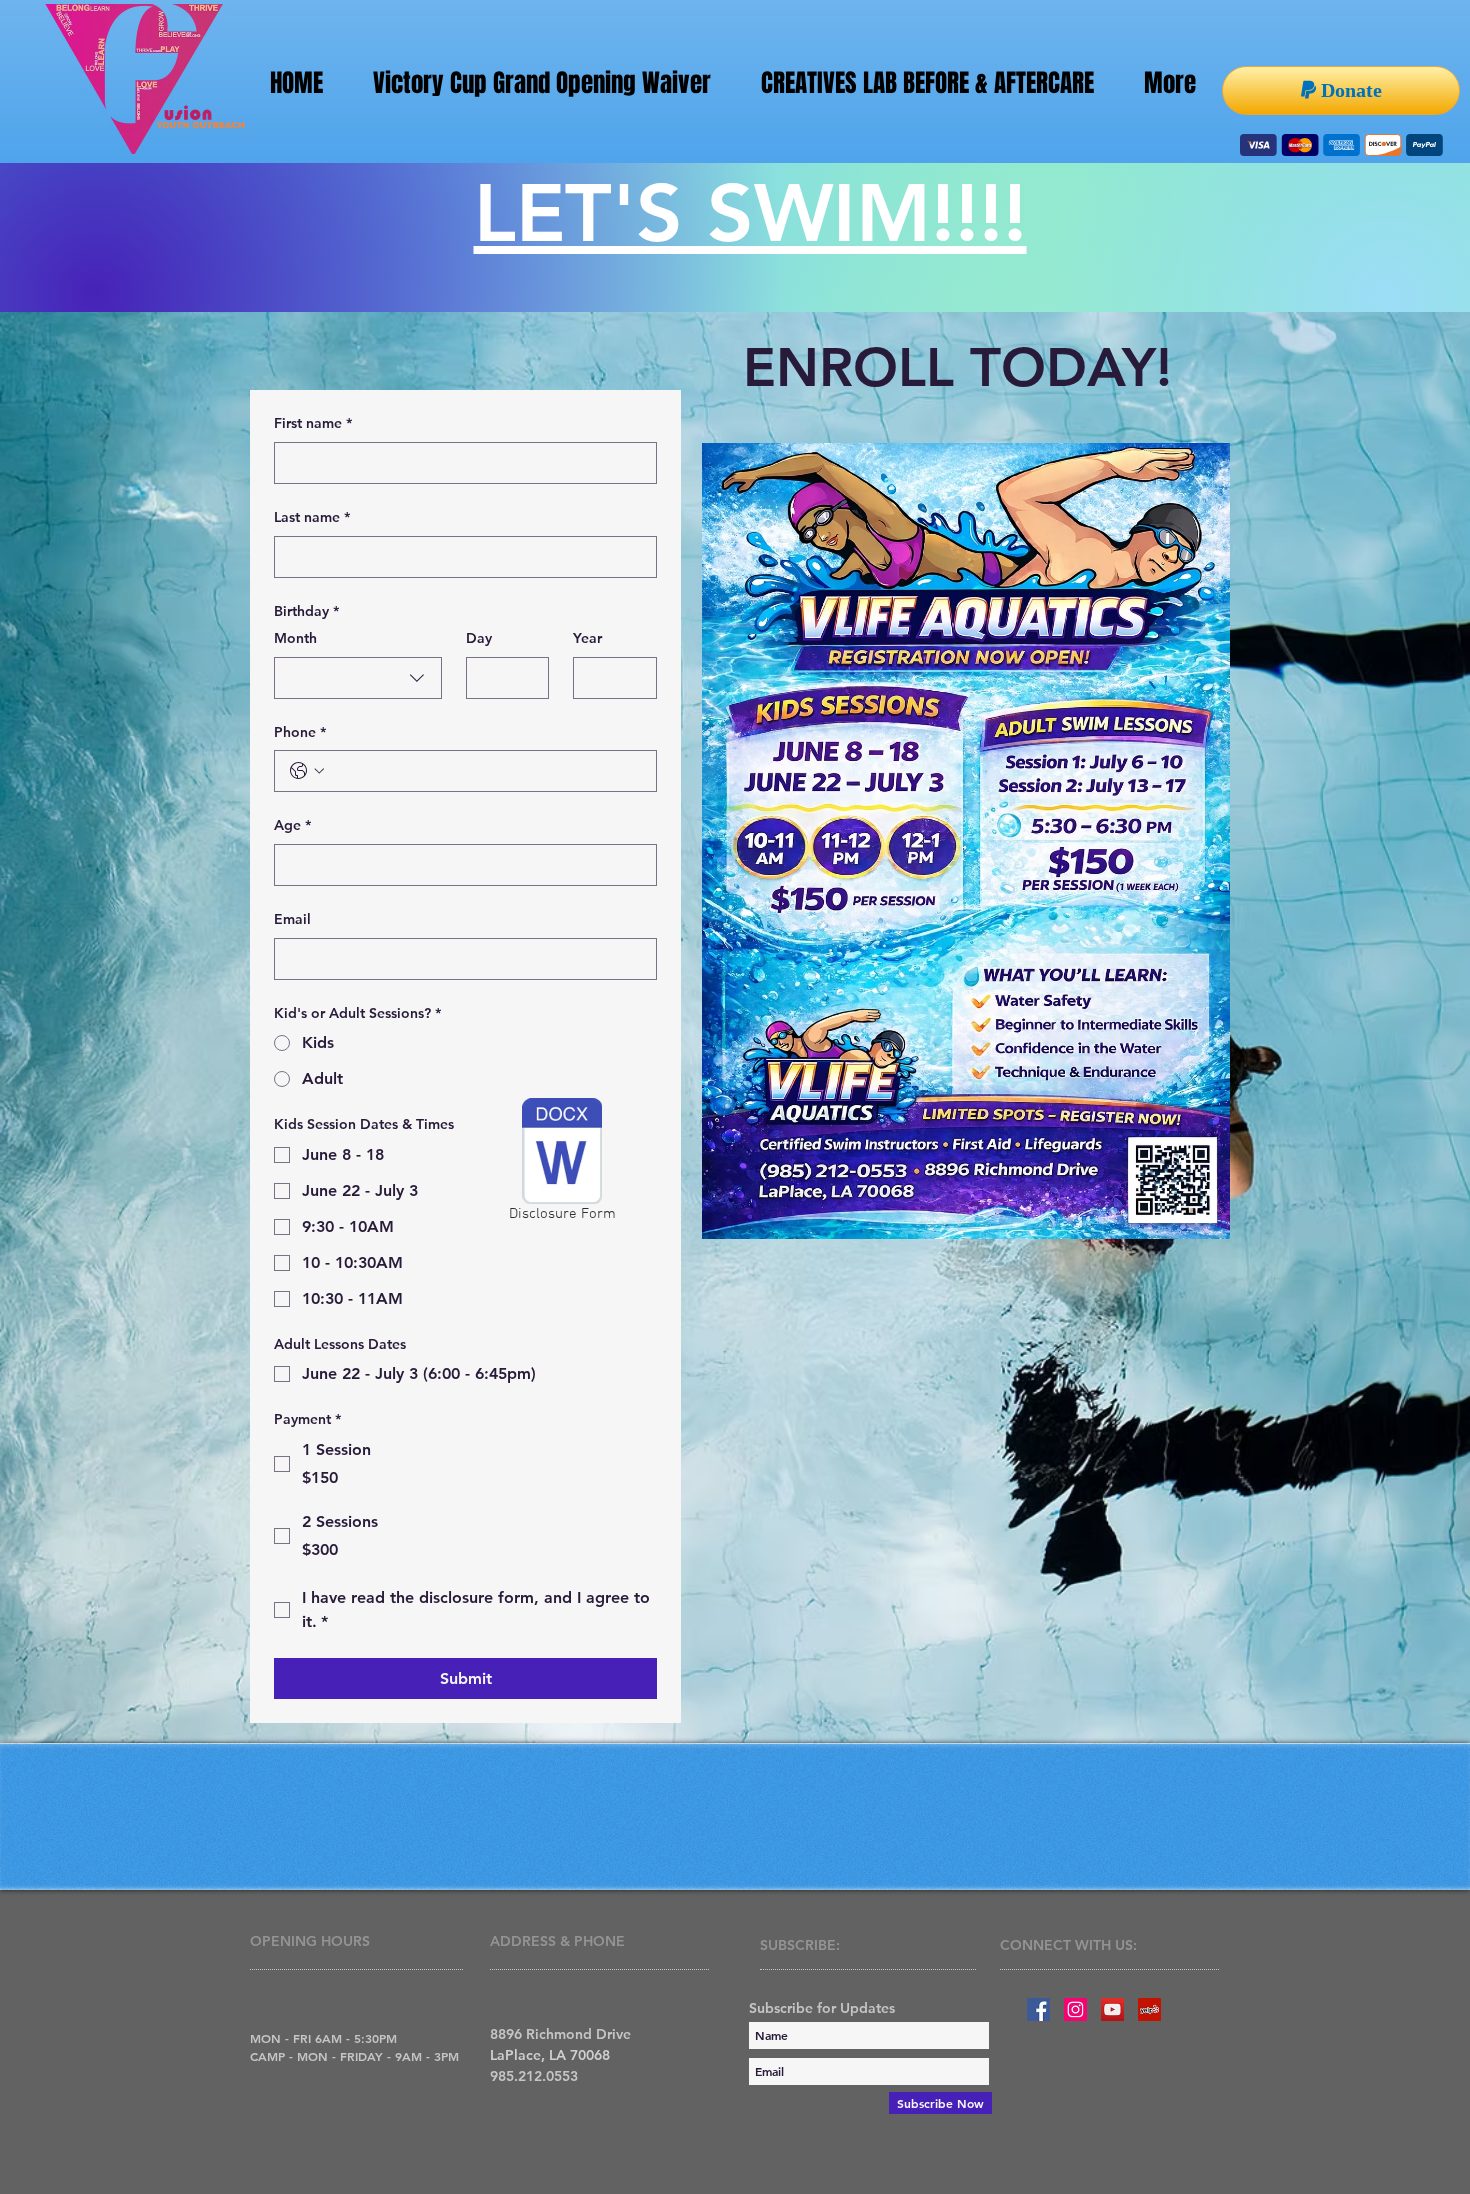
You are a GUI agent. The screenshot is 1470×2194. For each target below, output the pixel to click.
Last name (312, 517)
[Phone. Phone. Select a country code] (307, 771)
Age (292, 825)
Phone (300, 732)
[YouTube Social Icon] (1112, 2009)
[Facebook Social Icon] (1038, 2009)
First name (313, 423)
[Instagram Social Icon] (1075, 2009)
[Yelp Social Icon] (1149, 2009)
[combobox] (358, 678)
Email (292, 919)
